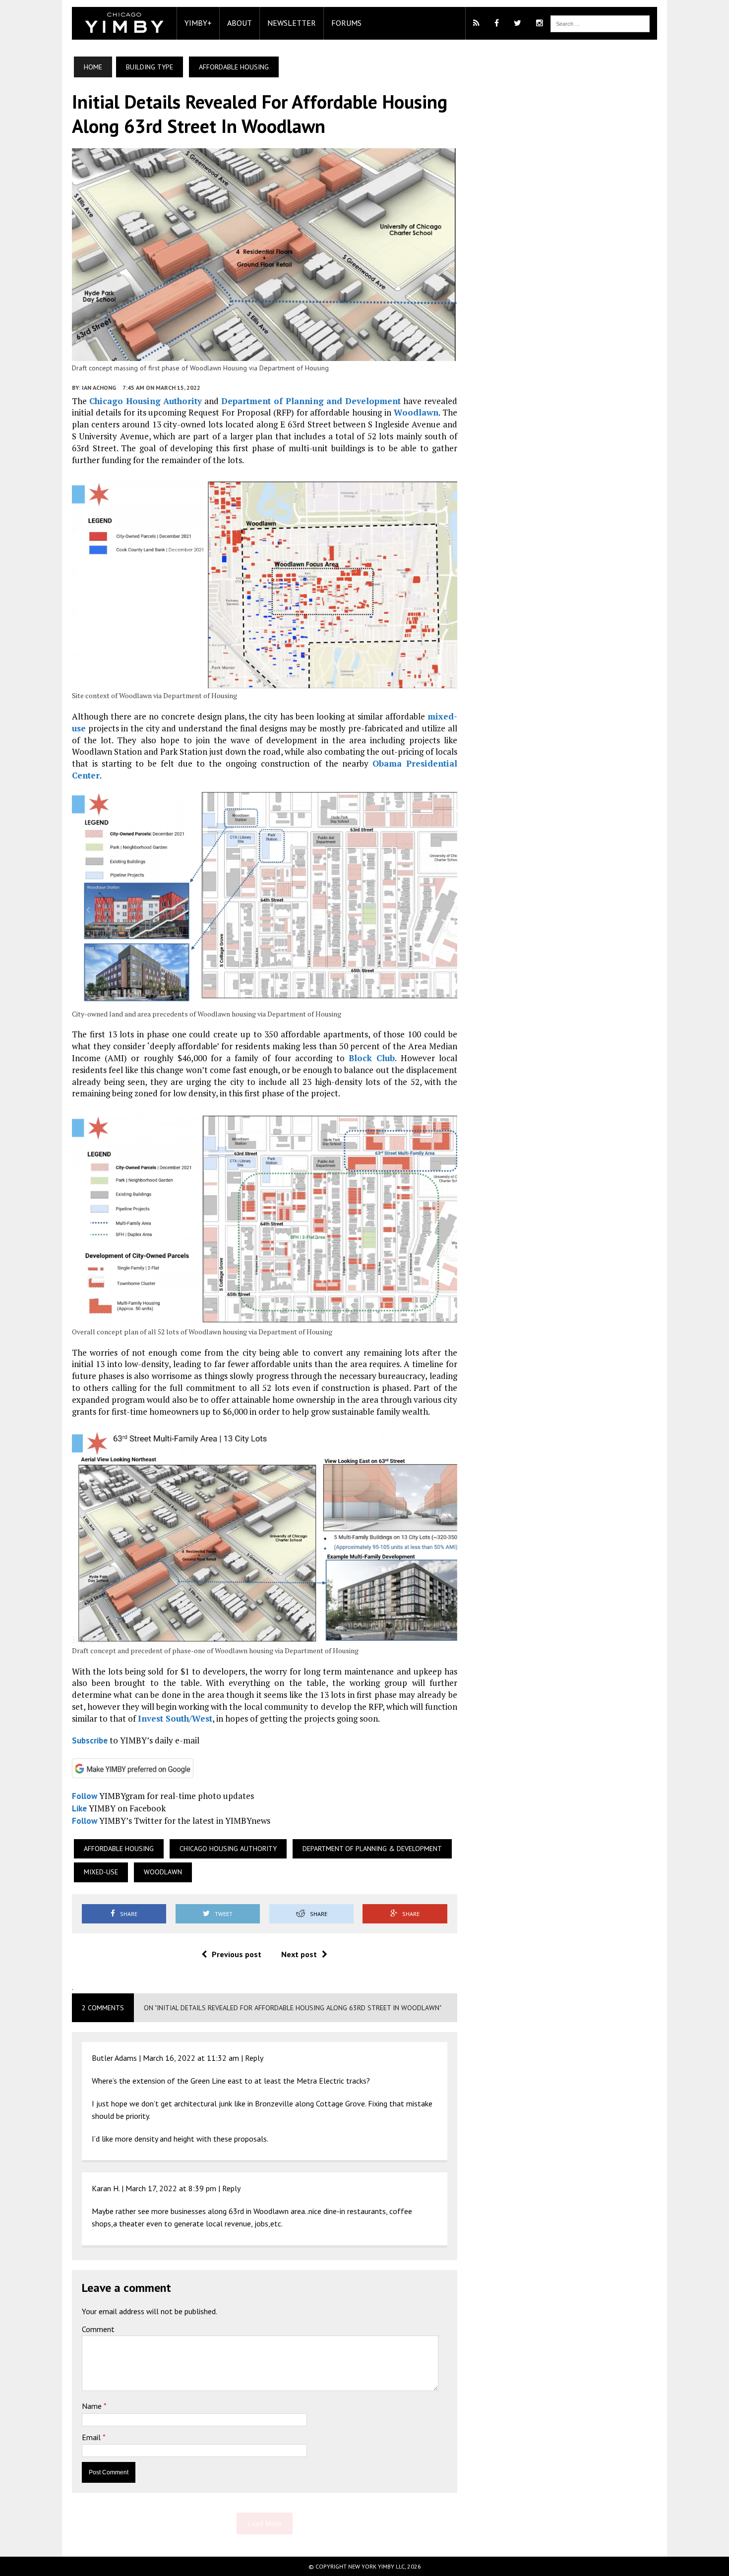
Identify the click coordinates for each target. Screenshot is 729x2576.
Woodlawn (416, 412)
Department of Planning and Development (311, 401)
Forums (346, 23)
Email (92, 2437)
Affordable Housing (119, 1849)
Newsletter (292, 23)
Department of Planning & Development (372, 1849)
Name (93, 2406)
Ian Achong (99, 388)
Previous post (237, 1954)
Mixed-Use (101, 1872)
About (240, 23)
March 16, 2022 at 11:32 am (191, 2058)
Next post (299, 1954)
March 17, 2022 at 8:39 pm (171, 2188)
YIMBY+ (198, 23)
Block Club (372, 1058)
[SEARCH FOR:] (600, 23)
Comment (98, 2329)
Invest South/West (175, 1718)
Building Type (150, 67)
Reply (254, 2058)
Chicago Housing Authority (146, 401)
